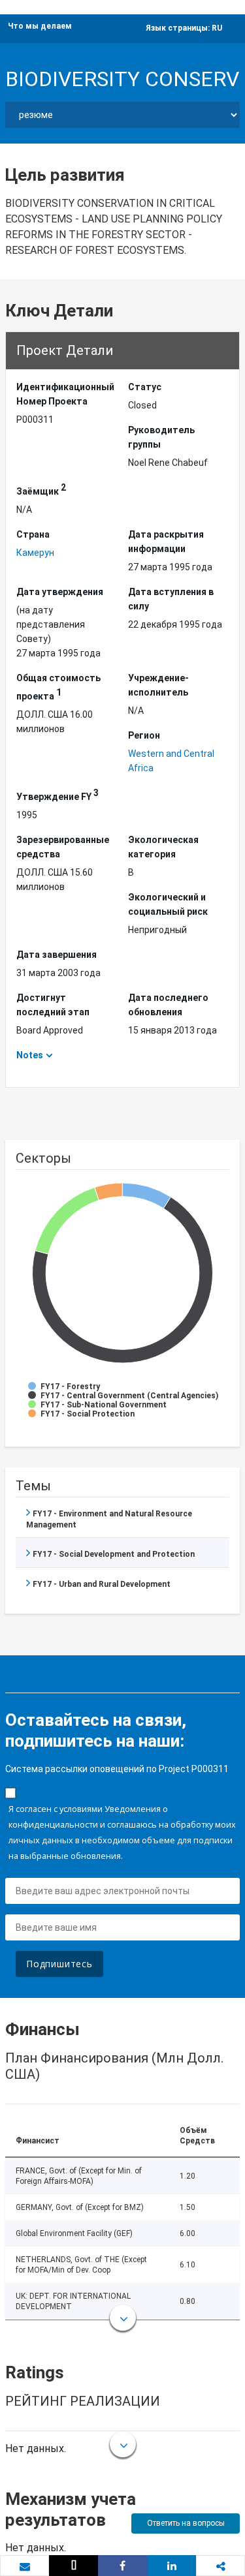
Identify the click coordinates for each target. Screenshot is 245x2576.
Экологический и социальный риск (168, 904)
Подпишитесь (59, 1964)
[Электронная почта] (24, 2566)
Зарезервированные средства (63, 847)
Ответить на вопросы (186, 2523)
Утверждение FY (57, 795)
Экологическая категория (163, 847)
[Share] (122, 2566)
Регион (144, 735)
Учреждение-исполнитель (158, 685)
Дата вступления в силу (171, 599)
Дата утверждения (60, 592)
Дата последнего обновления (168, 1005)
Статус (145, 387)
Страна (33, 534)
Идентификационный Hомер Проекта (65, 394)
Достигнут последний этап (53, 1005)
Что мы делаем (40, 26)
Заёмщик (41, 489)
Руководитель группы (161, 437)
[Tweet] (73, 2566)
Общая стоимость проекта (58, 687)
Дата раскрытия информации (166, 542)
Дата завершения (57, 955)
